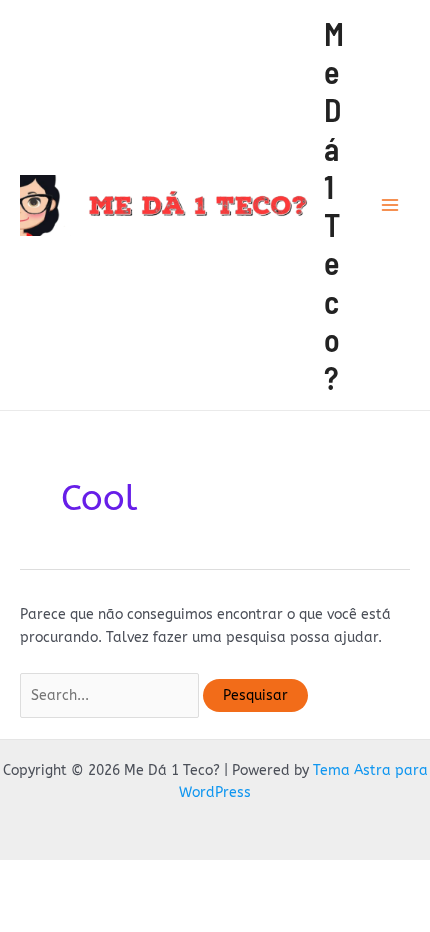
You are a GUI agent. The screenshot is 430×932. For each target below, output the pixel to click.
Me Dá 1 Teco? (334, 205)
